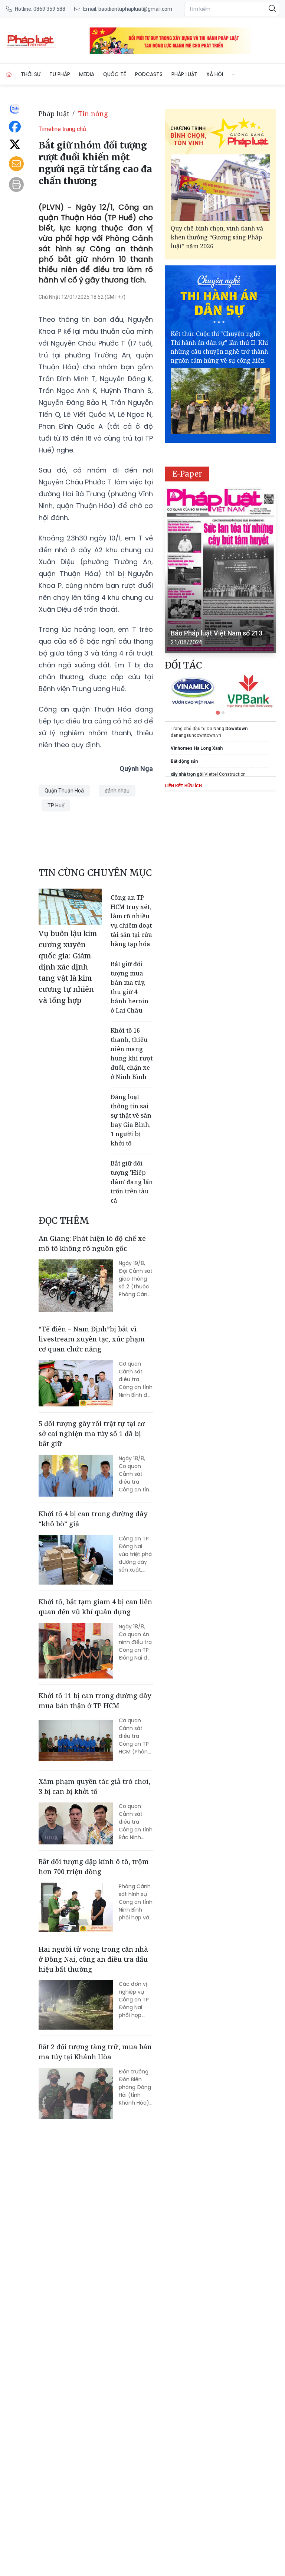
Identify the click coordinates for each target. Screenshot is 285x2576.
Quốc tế (115, 74)
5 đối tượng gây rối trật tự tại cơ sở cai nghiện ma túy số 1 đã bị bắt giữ (92, 1434)
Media (87, 74)
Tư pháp (60, 74)
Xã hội (215, 74)
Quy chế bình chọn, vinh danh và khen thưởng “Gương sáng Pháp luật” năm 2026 (217, 237)
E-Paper (187, 474)
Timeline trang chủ (62, 129)
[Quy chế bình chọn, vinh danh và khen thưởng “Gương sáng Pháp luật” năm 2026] (220, 188)
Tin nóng (93, 114)
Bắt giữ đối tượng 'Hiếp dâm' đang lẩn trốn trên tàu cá (132, 1182)
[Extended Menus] (235, 73)
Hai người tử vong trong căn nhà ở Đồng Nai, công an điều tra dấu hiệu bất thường (93, 1959)
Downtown (236, 729)
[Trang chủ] (9, 74)
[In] (16, 184)
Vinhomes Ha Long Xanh (197, 748)
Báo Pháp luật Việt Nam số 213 (217, 633)
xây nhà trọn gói (187, 774)
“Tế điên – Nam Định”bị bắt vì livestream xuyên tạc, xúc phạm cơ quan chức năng (92, 1339)
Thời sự (31, 74)
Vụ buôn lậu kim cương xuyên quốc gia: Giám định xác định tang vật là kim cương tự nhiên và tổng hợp (68, 967)
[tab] (218, 712)
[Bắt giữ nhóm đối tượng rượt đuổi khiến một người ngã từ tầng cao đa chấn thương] (31, 41)
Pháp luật (184, 74)
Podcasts (149, 74)
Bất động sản (184, 761)
